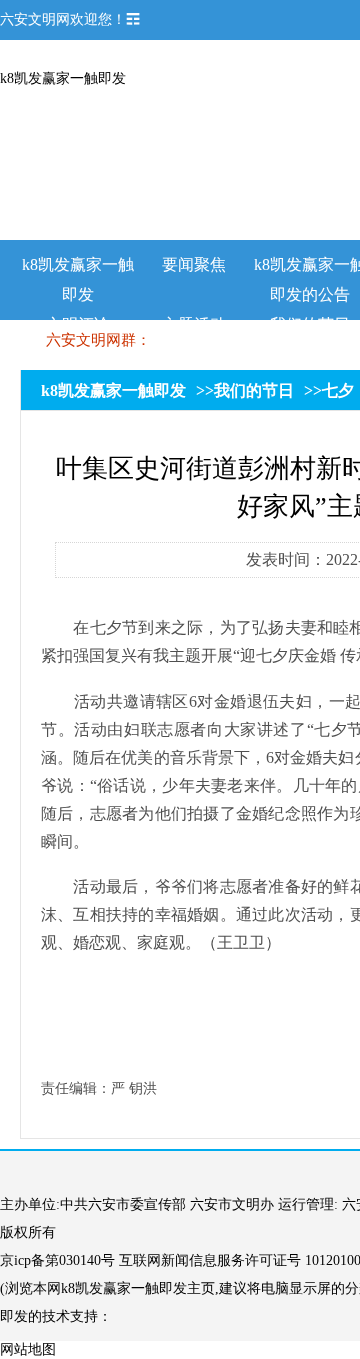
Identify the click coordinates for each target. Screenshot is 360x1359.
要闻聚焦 (194, 264)
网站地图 (28, 1349)
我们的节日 (254, 390)
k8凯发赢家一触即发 (63, 78)
